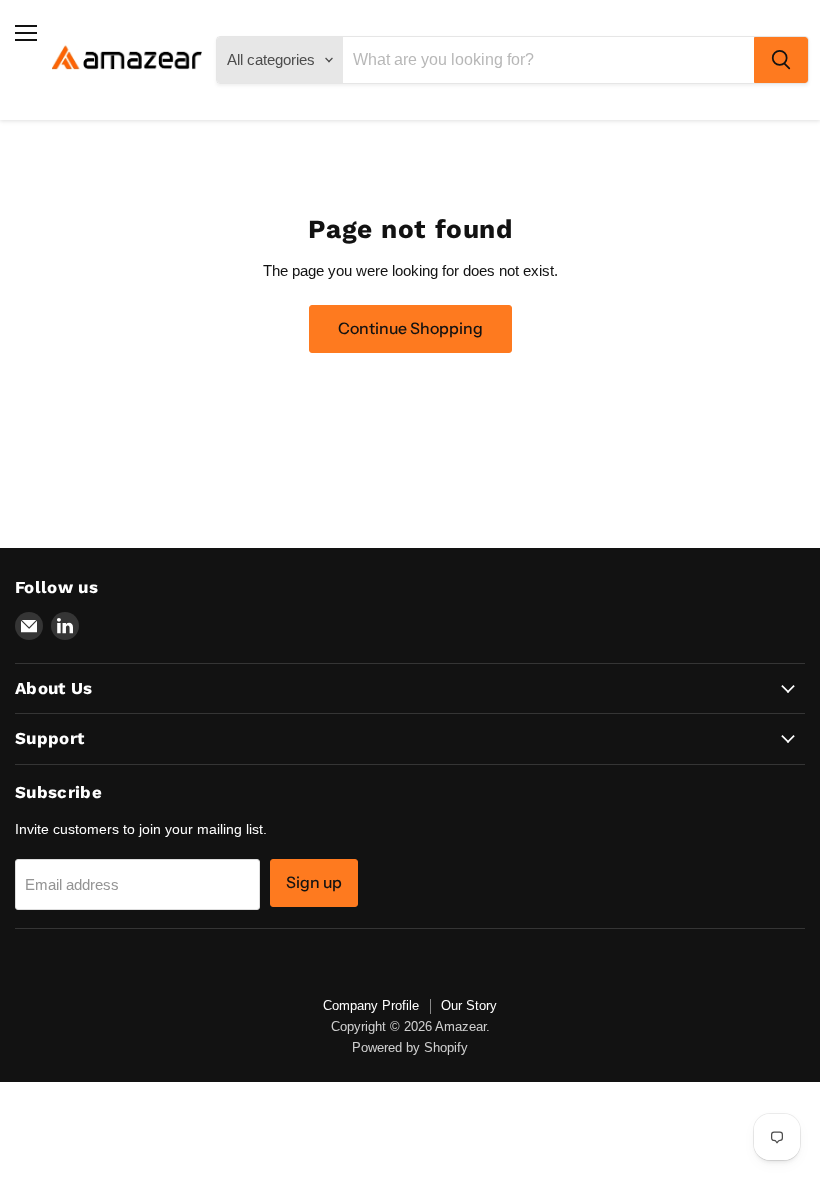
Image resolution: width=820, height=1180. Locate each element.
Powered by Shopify (410, 1047)
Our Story (469, 1005)
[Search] (781, 60)
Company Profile (371, 1005)
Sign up (314, 882)
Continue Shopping (410, 328)
